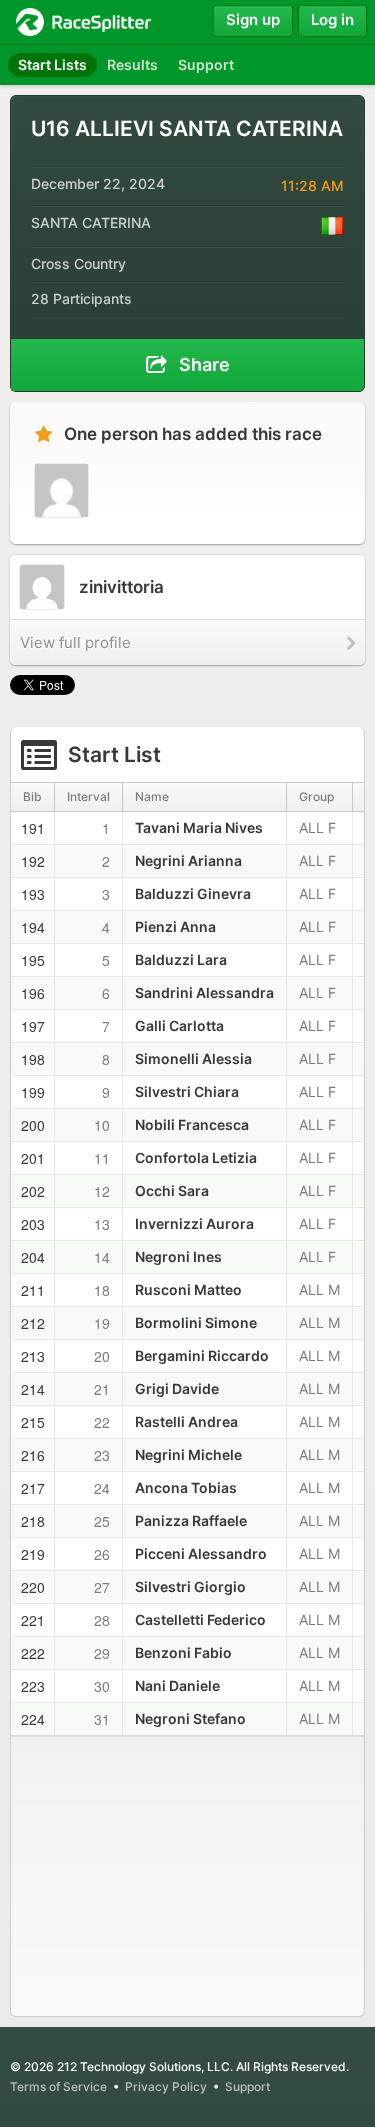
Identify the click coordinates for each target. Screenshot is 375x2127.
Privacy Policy (166, 2086)
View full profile (75, 642)
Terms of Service (58, 2086)
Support (247, 2086)
